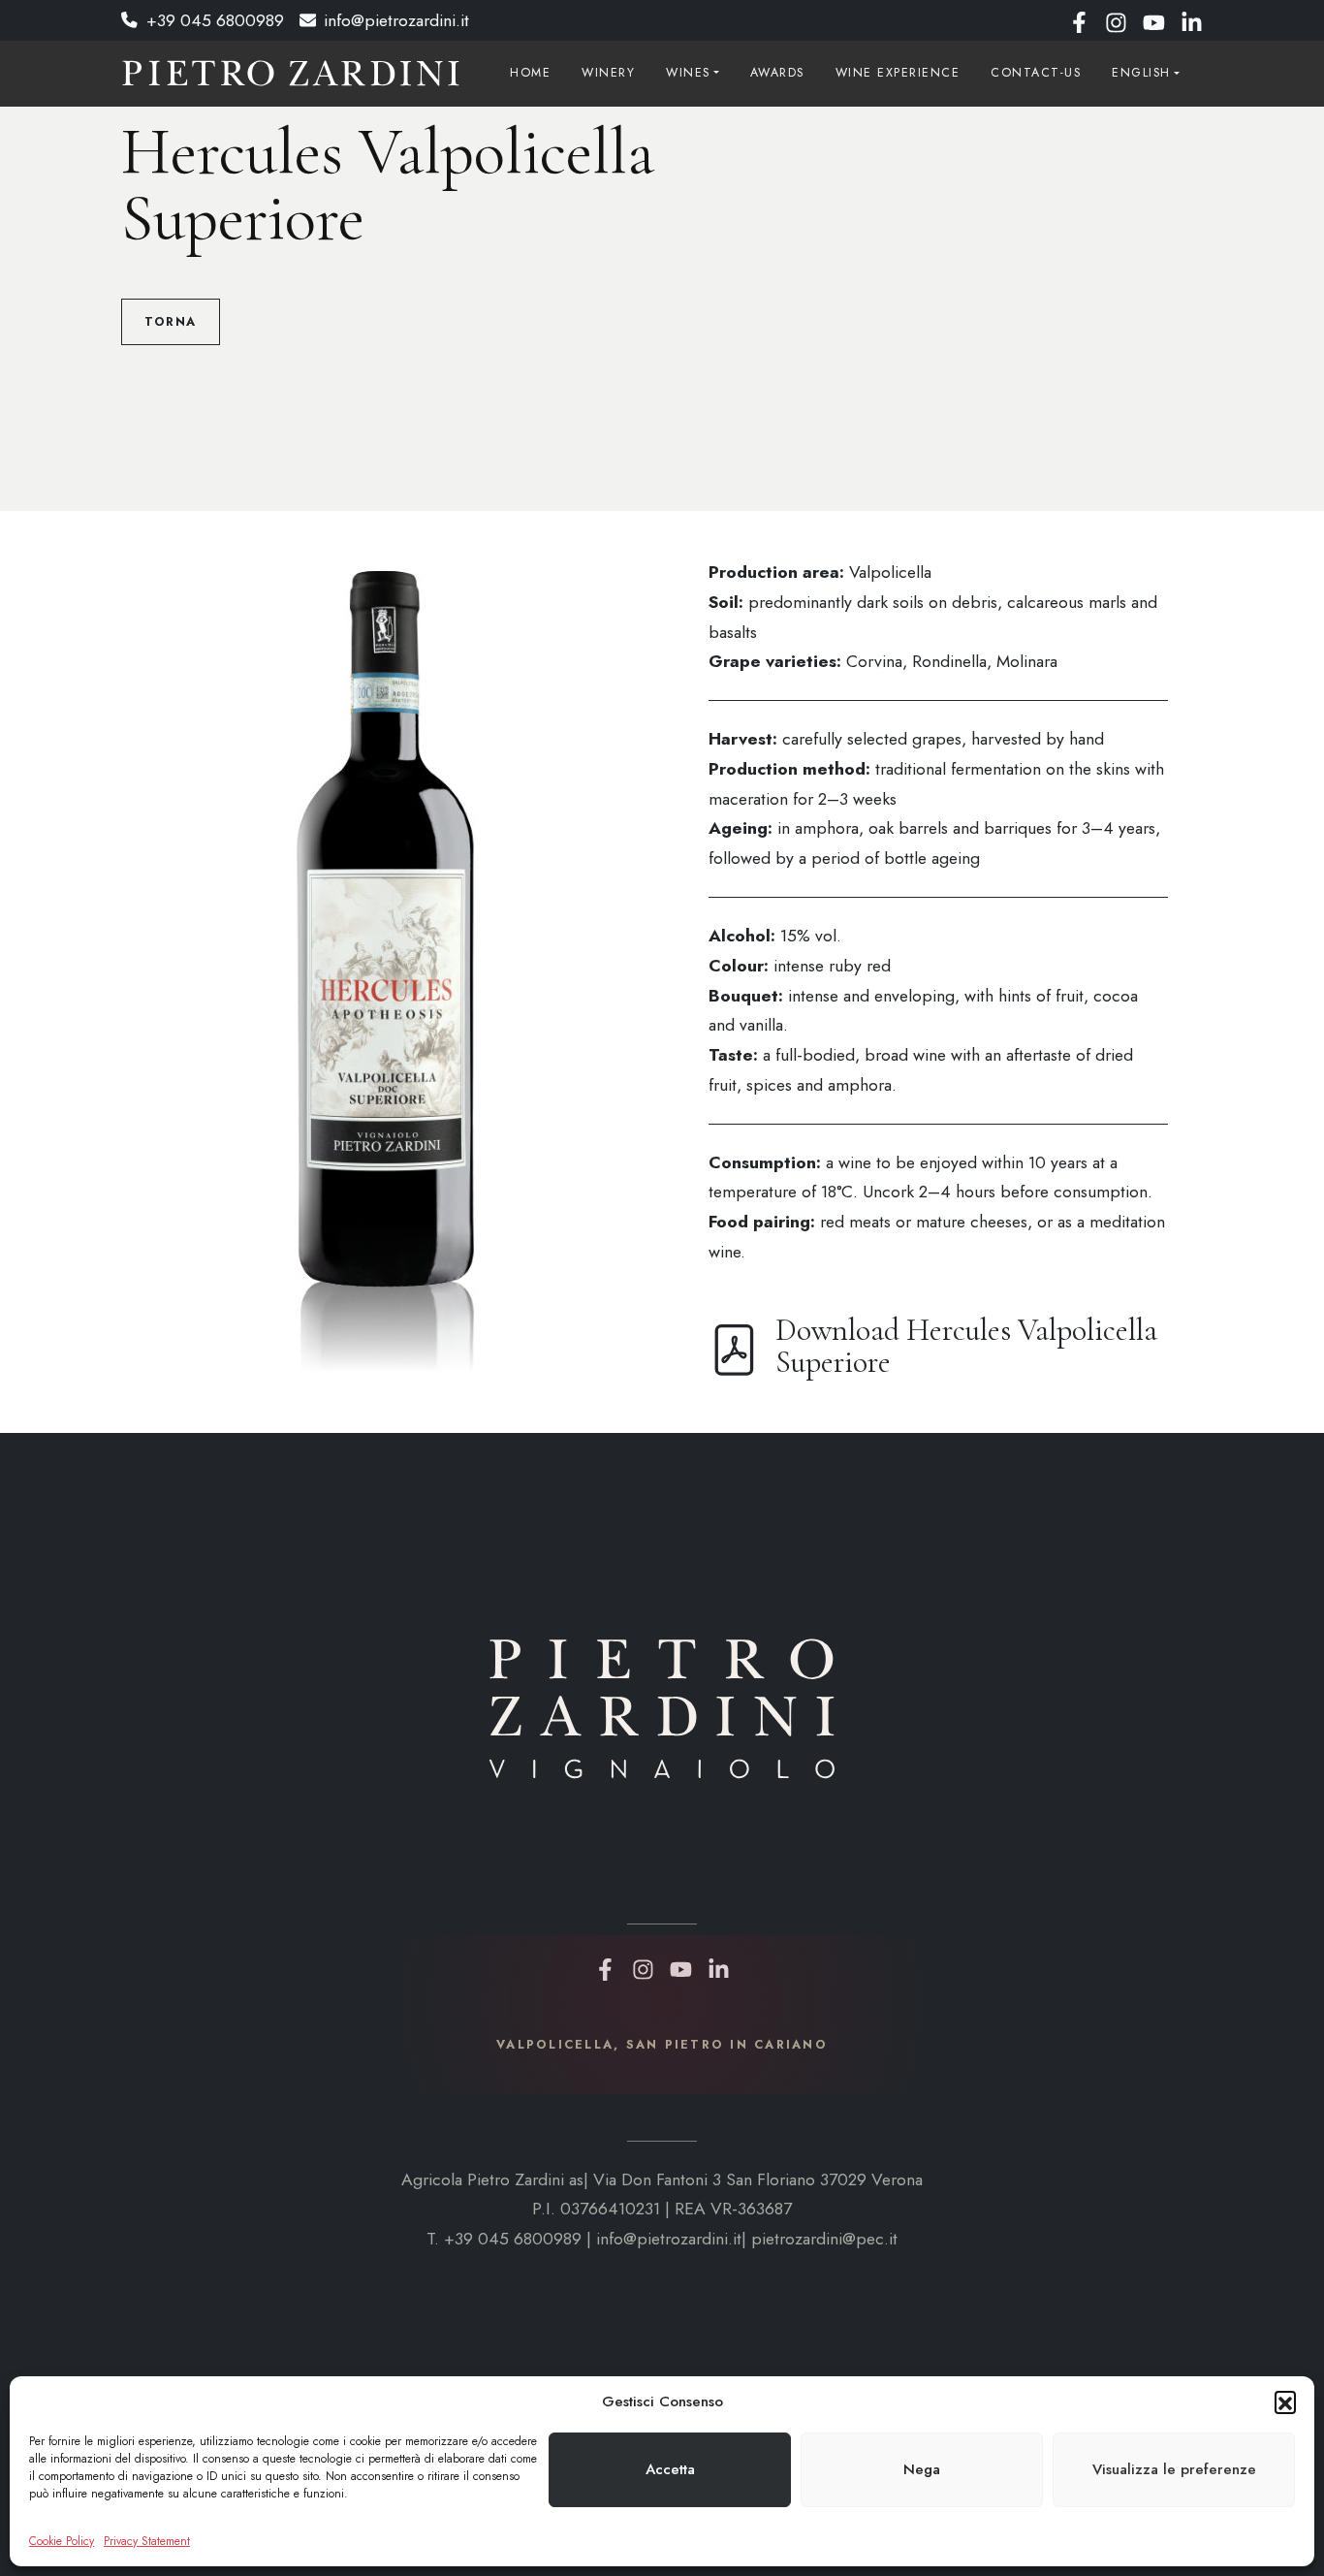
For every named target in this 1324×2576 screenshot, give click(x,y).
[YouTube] (1154, 20)
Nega (922, 2469)
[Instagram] (1116, 20)
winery (608, 73)
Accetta (670, 2469)
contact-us (1036, 73)
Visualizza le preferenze (1174, 2469)
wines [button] (688, 73)
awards (777, 73)
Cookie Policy (62, 2541)
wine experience (898, 73)
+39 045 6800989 (215, 20)
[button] (1285, 2401)
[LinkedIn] (1192, 20)
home (530, 73)
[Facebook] (1079, 20)
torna (171, 322)
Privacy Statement (147, 2541)
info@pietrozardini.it (396, 20)
